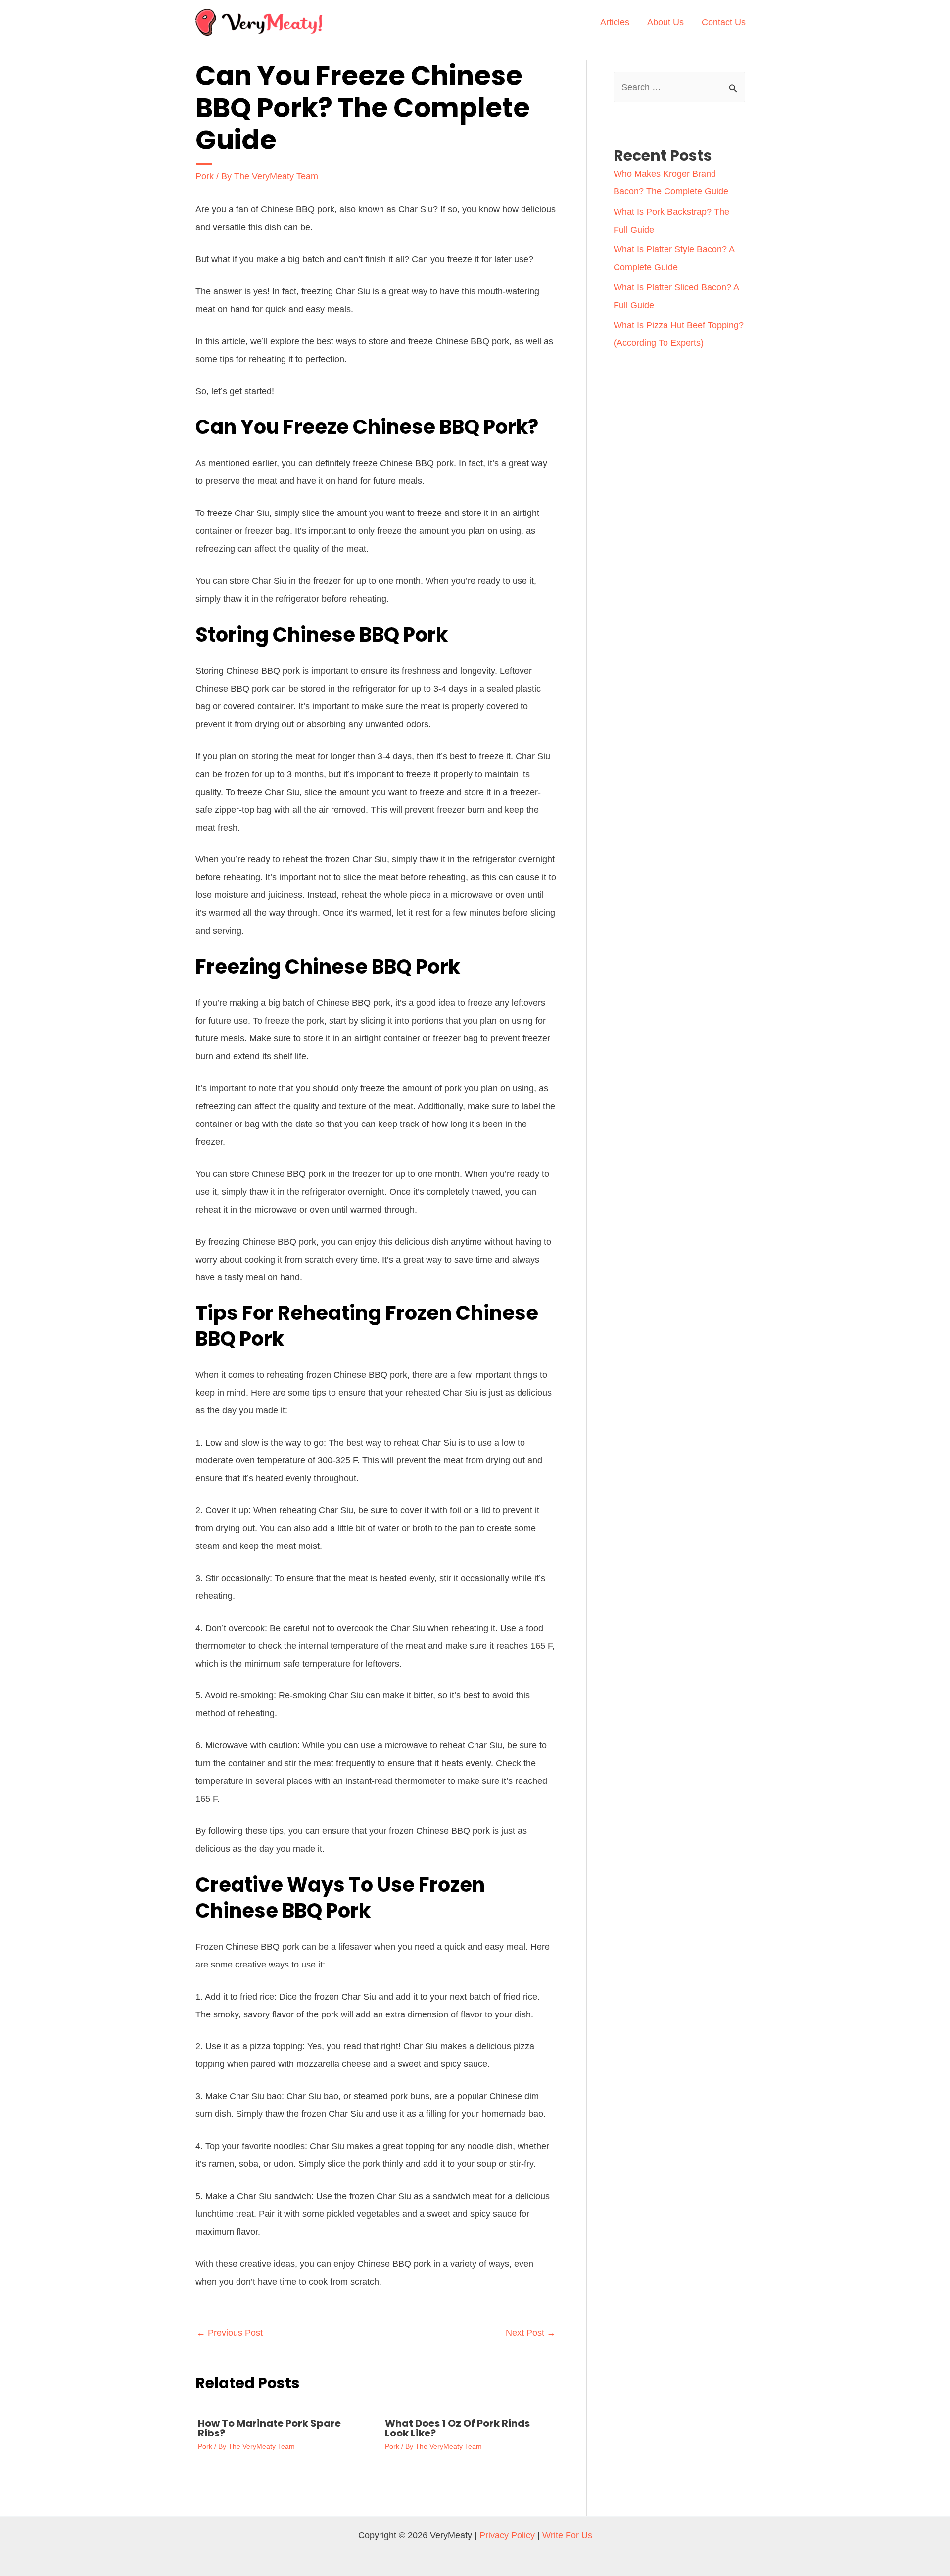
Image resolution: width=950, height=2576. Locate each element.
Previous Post (230, 2333)
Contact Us (724, 22)
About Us (665, 22)
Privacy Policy (507, 2535)
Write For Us (567, 2535)
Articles (615, 22)
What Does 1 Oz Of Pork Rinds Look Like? (457, 2428)
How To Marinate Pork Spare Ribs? (269, 2428)
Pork (205, 176)
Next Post (531, 2333)
